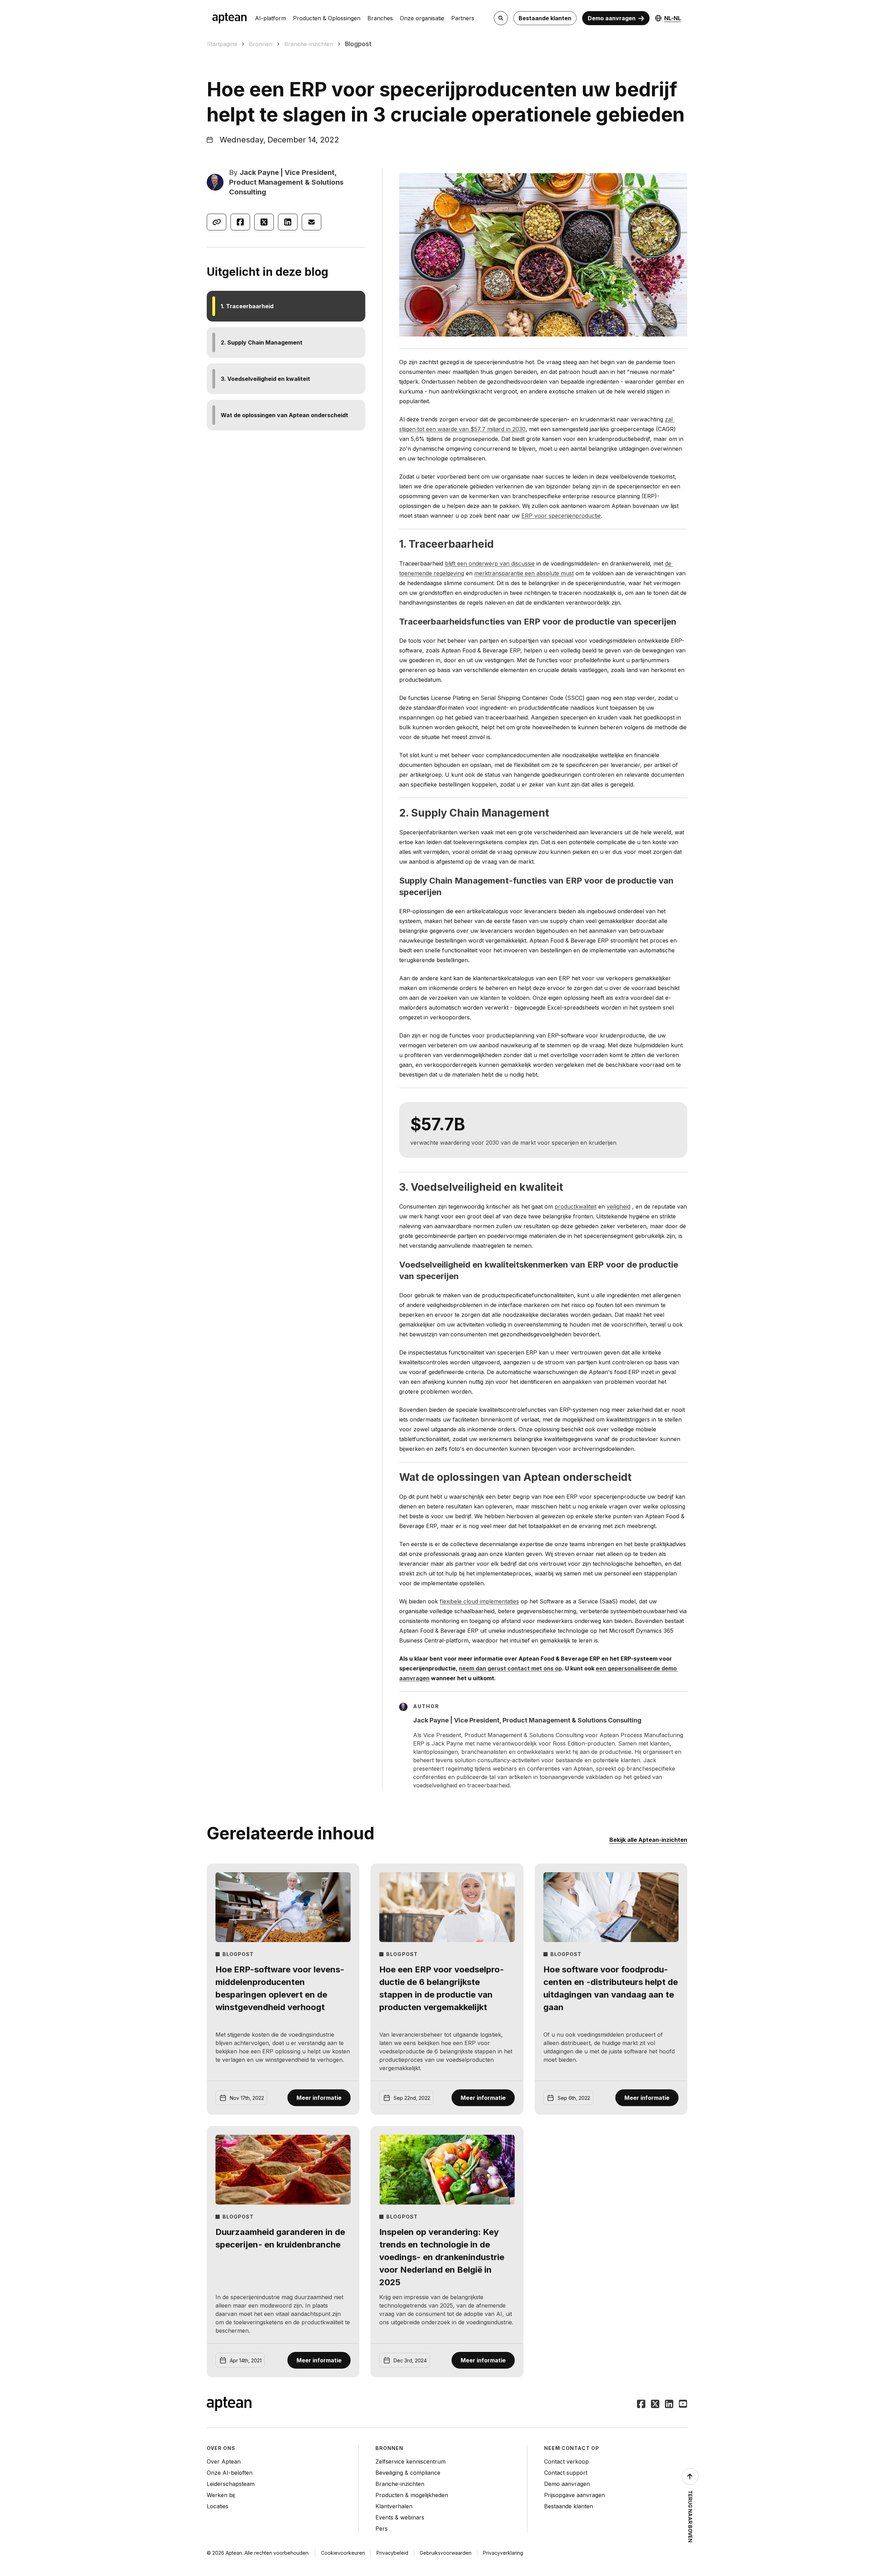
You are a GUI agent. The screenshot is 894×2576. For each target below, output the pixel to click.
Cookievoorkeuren (343, 2553)
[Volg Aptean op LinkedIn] (669, 2405)
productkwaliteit (576, 1206)
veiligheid (618, 1206)
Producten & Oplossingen (327, 18)
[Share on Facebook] (240, 222)
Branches (380, 18)
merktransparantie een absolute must (524, 573)
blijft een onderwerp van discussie (490, 563)
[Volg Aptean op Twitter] (655, 2405)
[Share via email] (312, 222)
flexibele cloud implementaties (479, 1601)
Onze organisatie (422, 18)
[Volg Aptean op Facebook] (641, 2405)
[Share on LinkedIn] (288, 222)
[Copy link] (217, 222)
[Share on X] (264, 222)
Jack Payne (259, 172)
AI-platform (270, 18)
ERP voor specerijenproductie (561, 516)
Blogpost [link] (358, 44)
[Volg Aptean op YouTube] (683, 2405)
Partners (463, 18)
